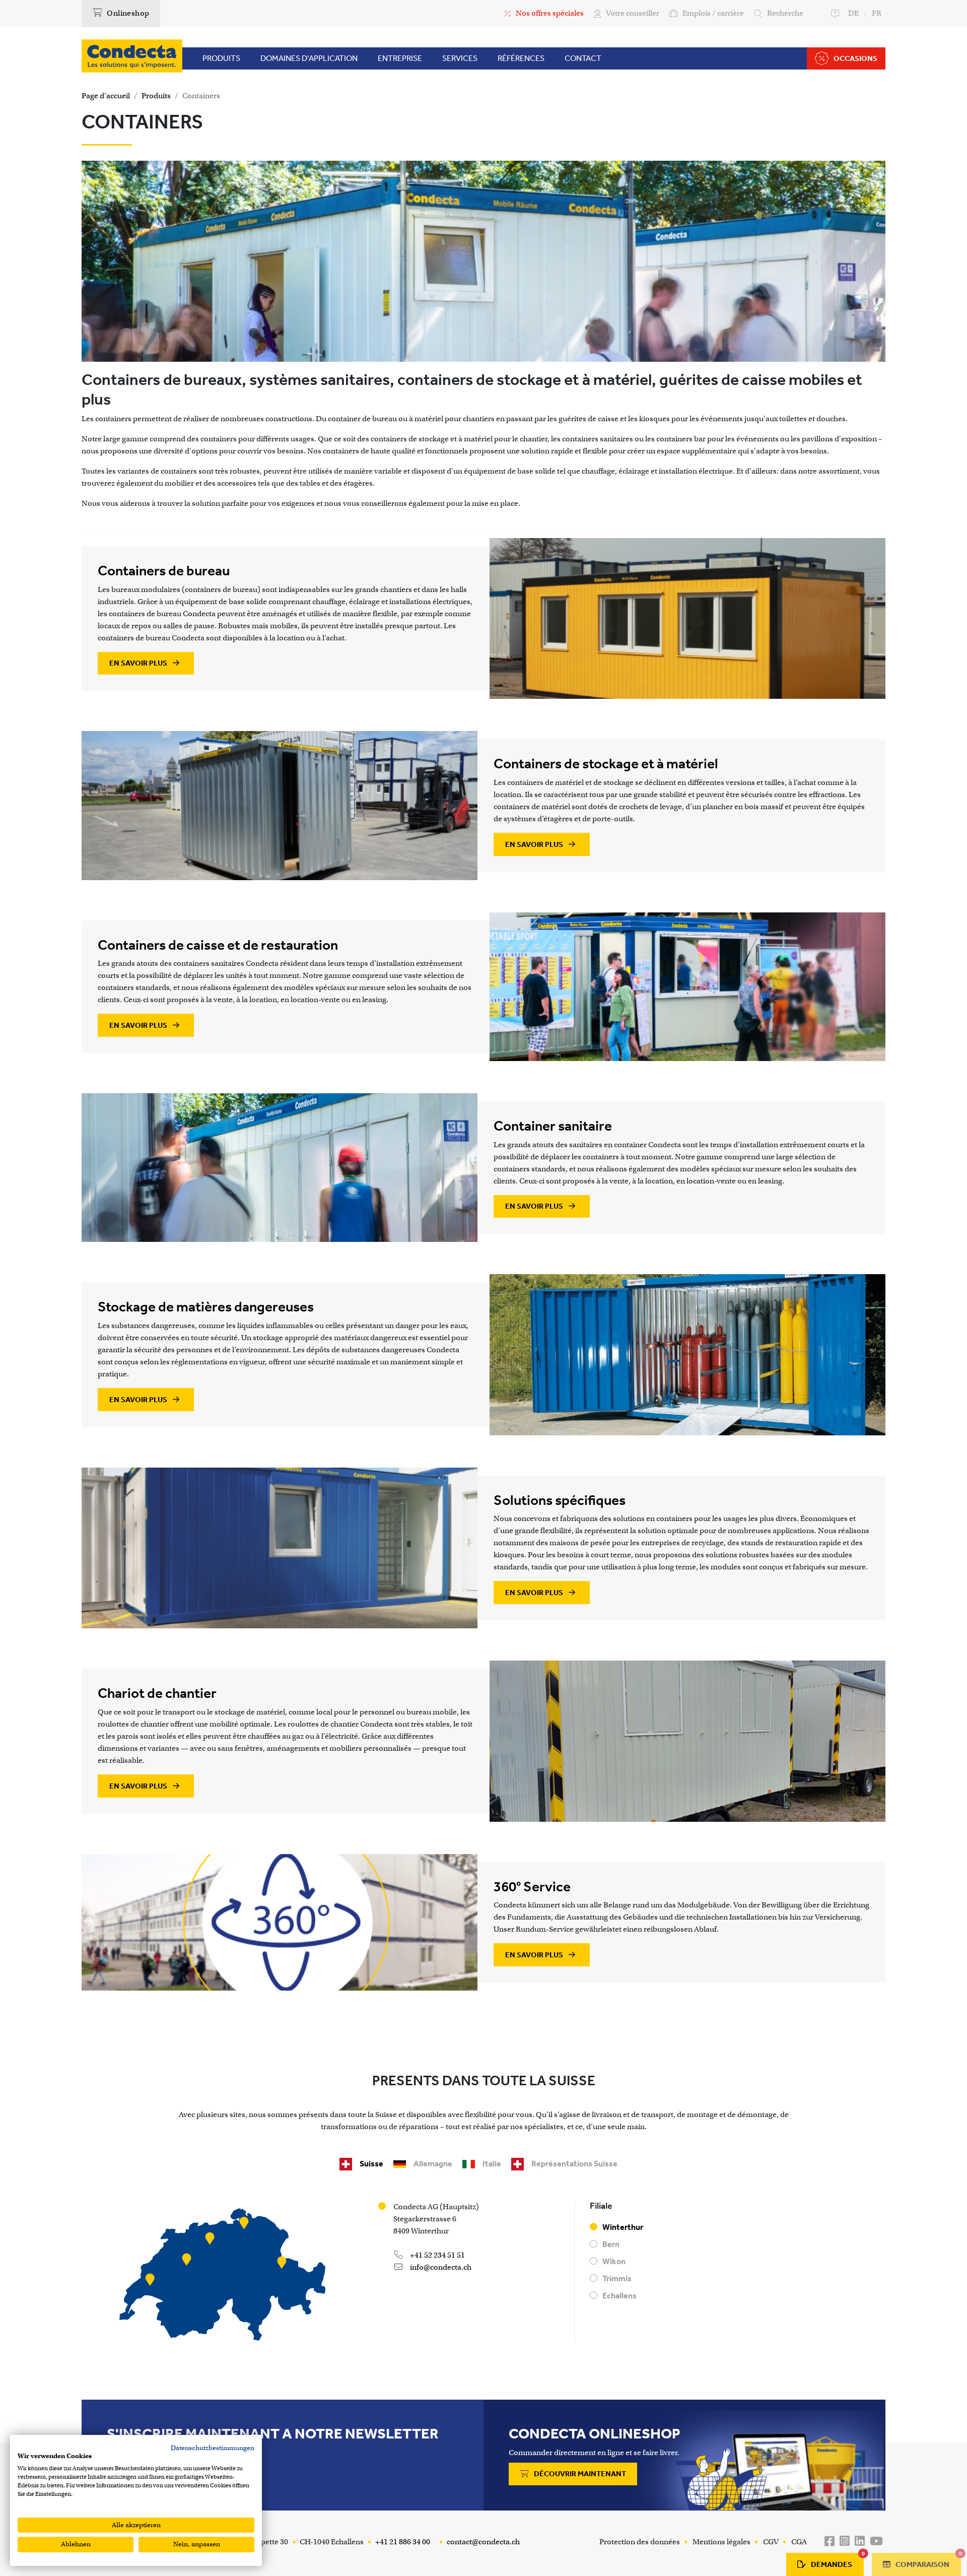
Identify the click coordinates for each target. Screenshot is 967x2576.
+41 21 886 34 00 (402, 2542)
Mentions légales (721, 2542)
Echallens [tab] (619, 2296)
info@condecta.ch (440, 2267)
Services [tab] (460, 58)
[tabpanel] (483, 2276)
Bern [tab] (611, 2244)
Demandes (837, 2561)
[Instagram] (845, 2541)
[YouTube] (876, 2541)
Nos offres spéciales (550, 13)
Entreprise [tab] (400, 58)
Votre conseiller (633, 13)
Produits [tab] (221, 58)
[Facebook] (830, 2541)
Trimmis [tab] (617, 2278)
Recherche (785, 13)
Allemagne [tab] (433, 2164)
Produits (156, 96)
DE (853, 13)
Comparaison (927, 2561)
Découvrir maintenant (579, 2474)
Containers (201, 96)
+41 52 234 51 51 (437, 2255)
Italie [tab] (492, 2164)
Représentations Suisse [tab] (574, 2164)
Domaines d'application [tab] (309, 58)
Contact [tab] (583, 58)
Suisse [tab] (371, 2164)
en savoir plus (139, 663)
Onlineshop (127, 13)
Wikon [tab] (614, 2261)
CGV (771, 2542)
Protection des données (640, 2542)
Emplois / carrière (713, 13)
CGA (799, 2542)
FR (877, 13)
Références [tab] (521, 58)
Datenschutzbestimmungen (213, 2448)
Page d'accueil (106, 96)
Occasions (855, 58)
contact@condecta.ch (482, 2542)
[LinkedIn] (860, 2541)
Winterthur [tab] (623, 2227)
